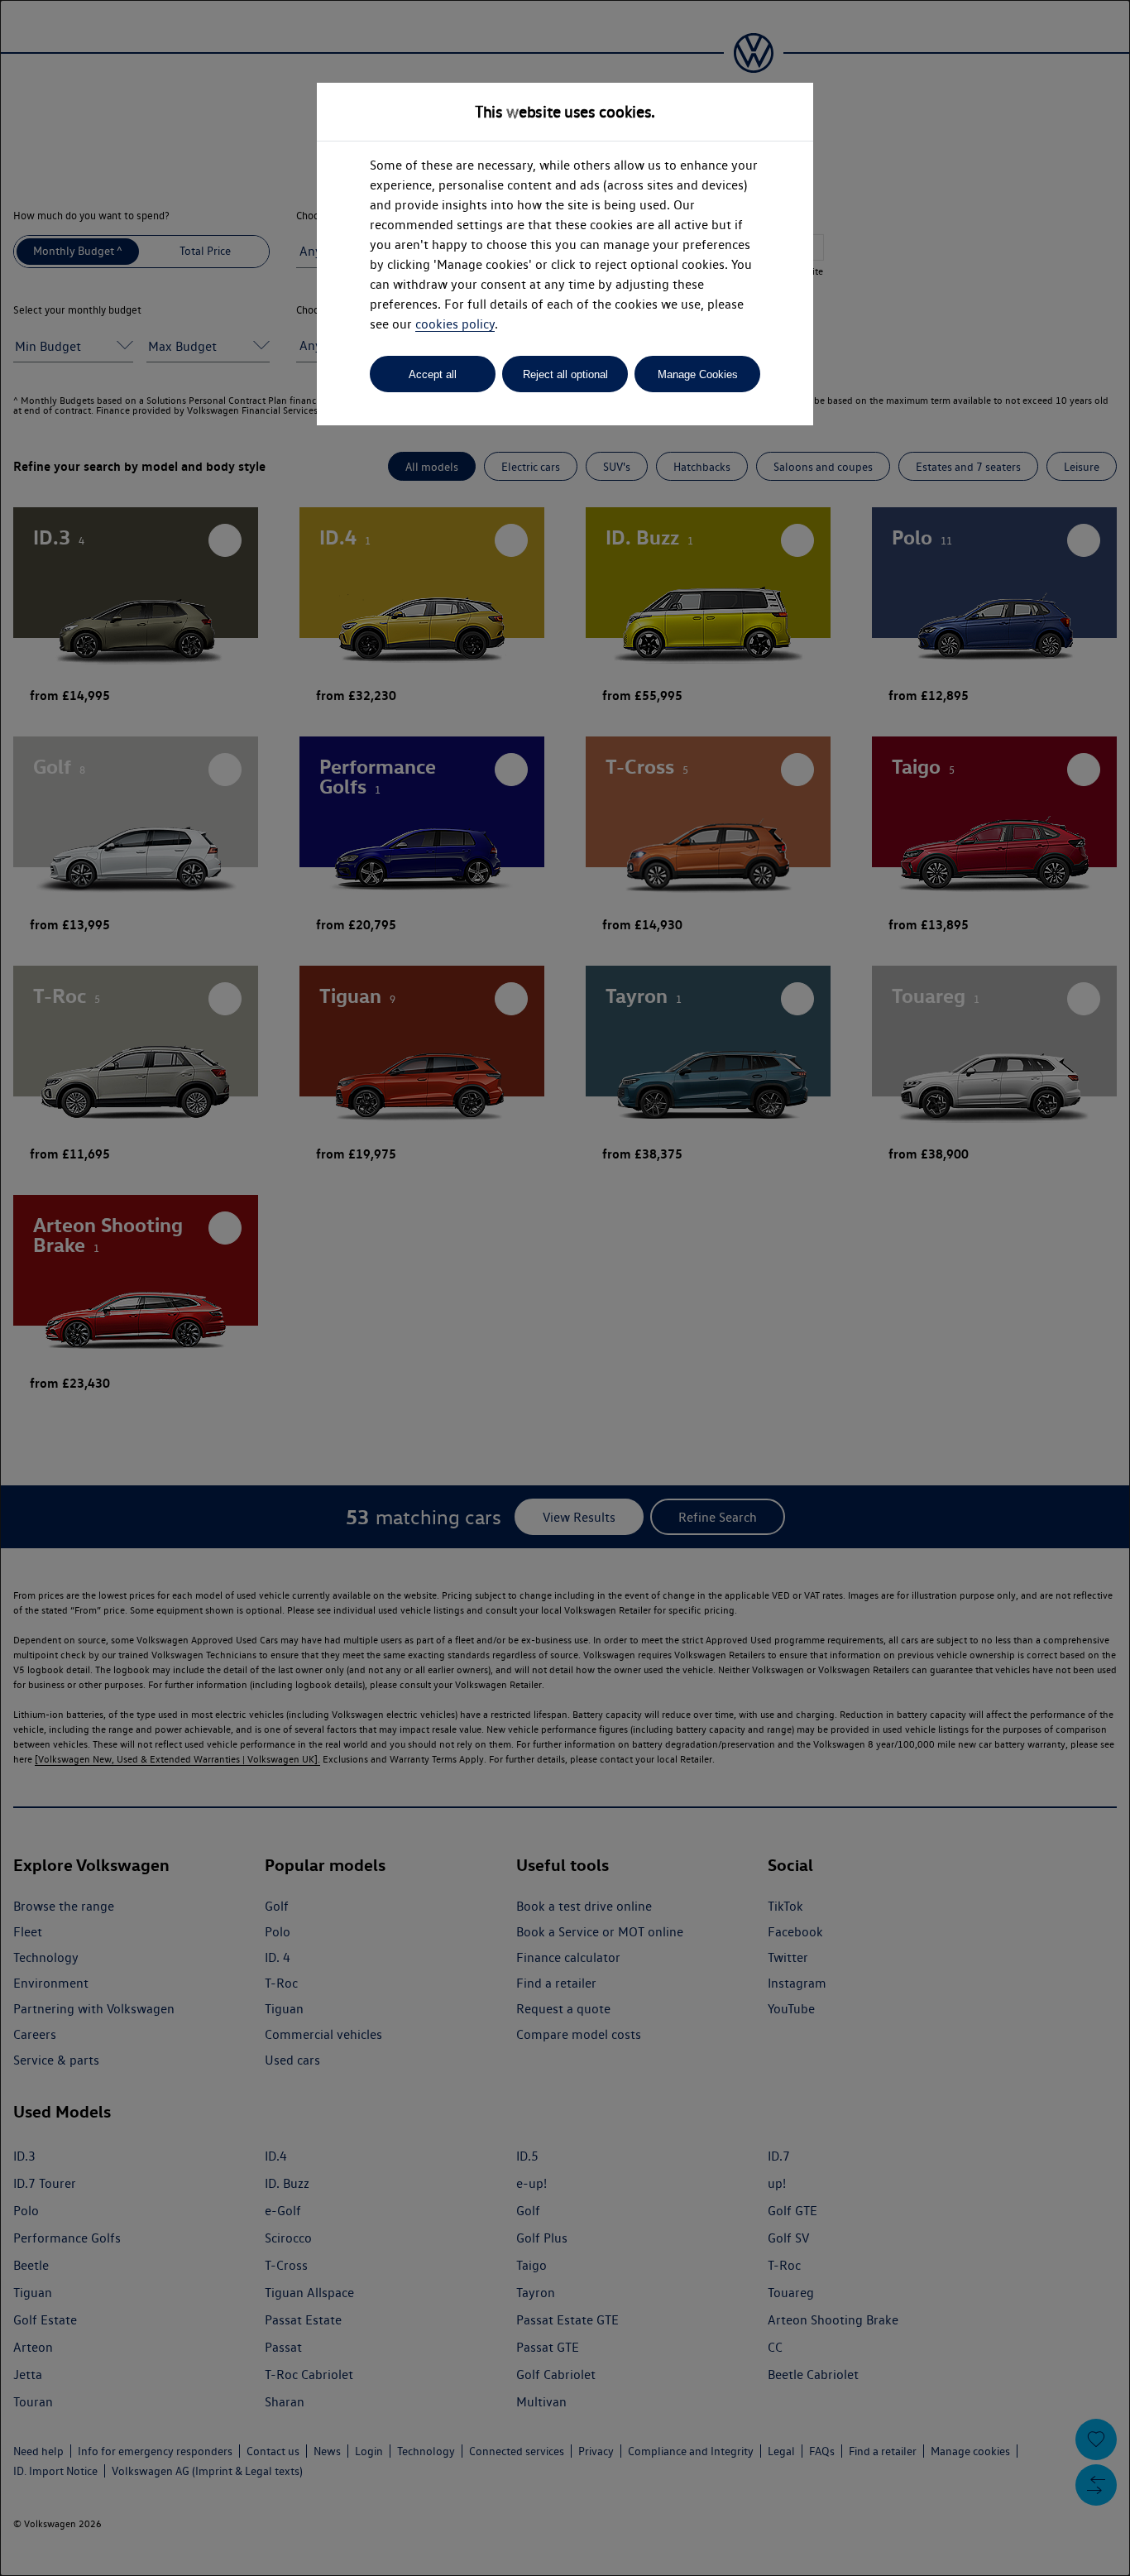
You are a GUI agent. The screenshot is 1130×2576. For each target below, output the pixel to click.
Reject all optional (565, 374)
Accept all (433, 374)
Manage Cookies (698, 374)
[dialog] (565, 1288)
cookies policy (455, 324)
